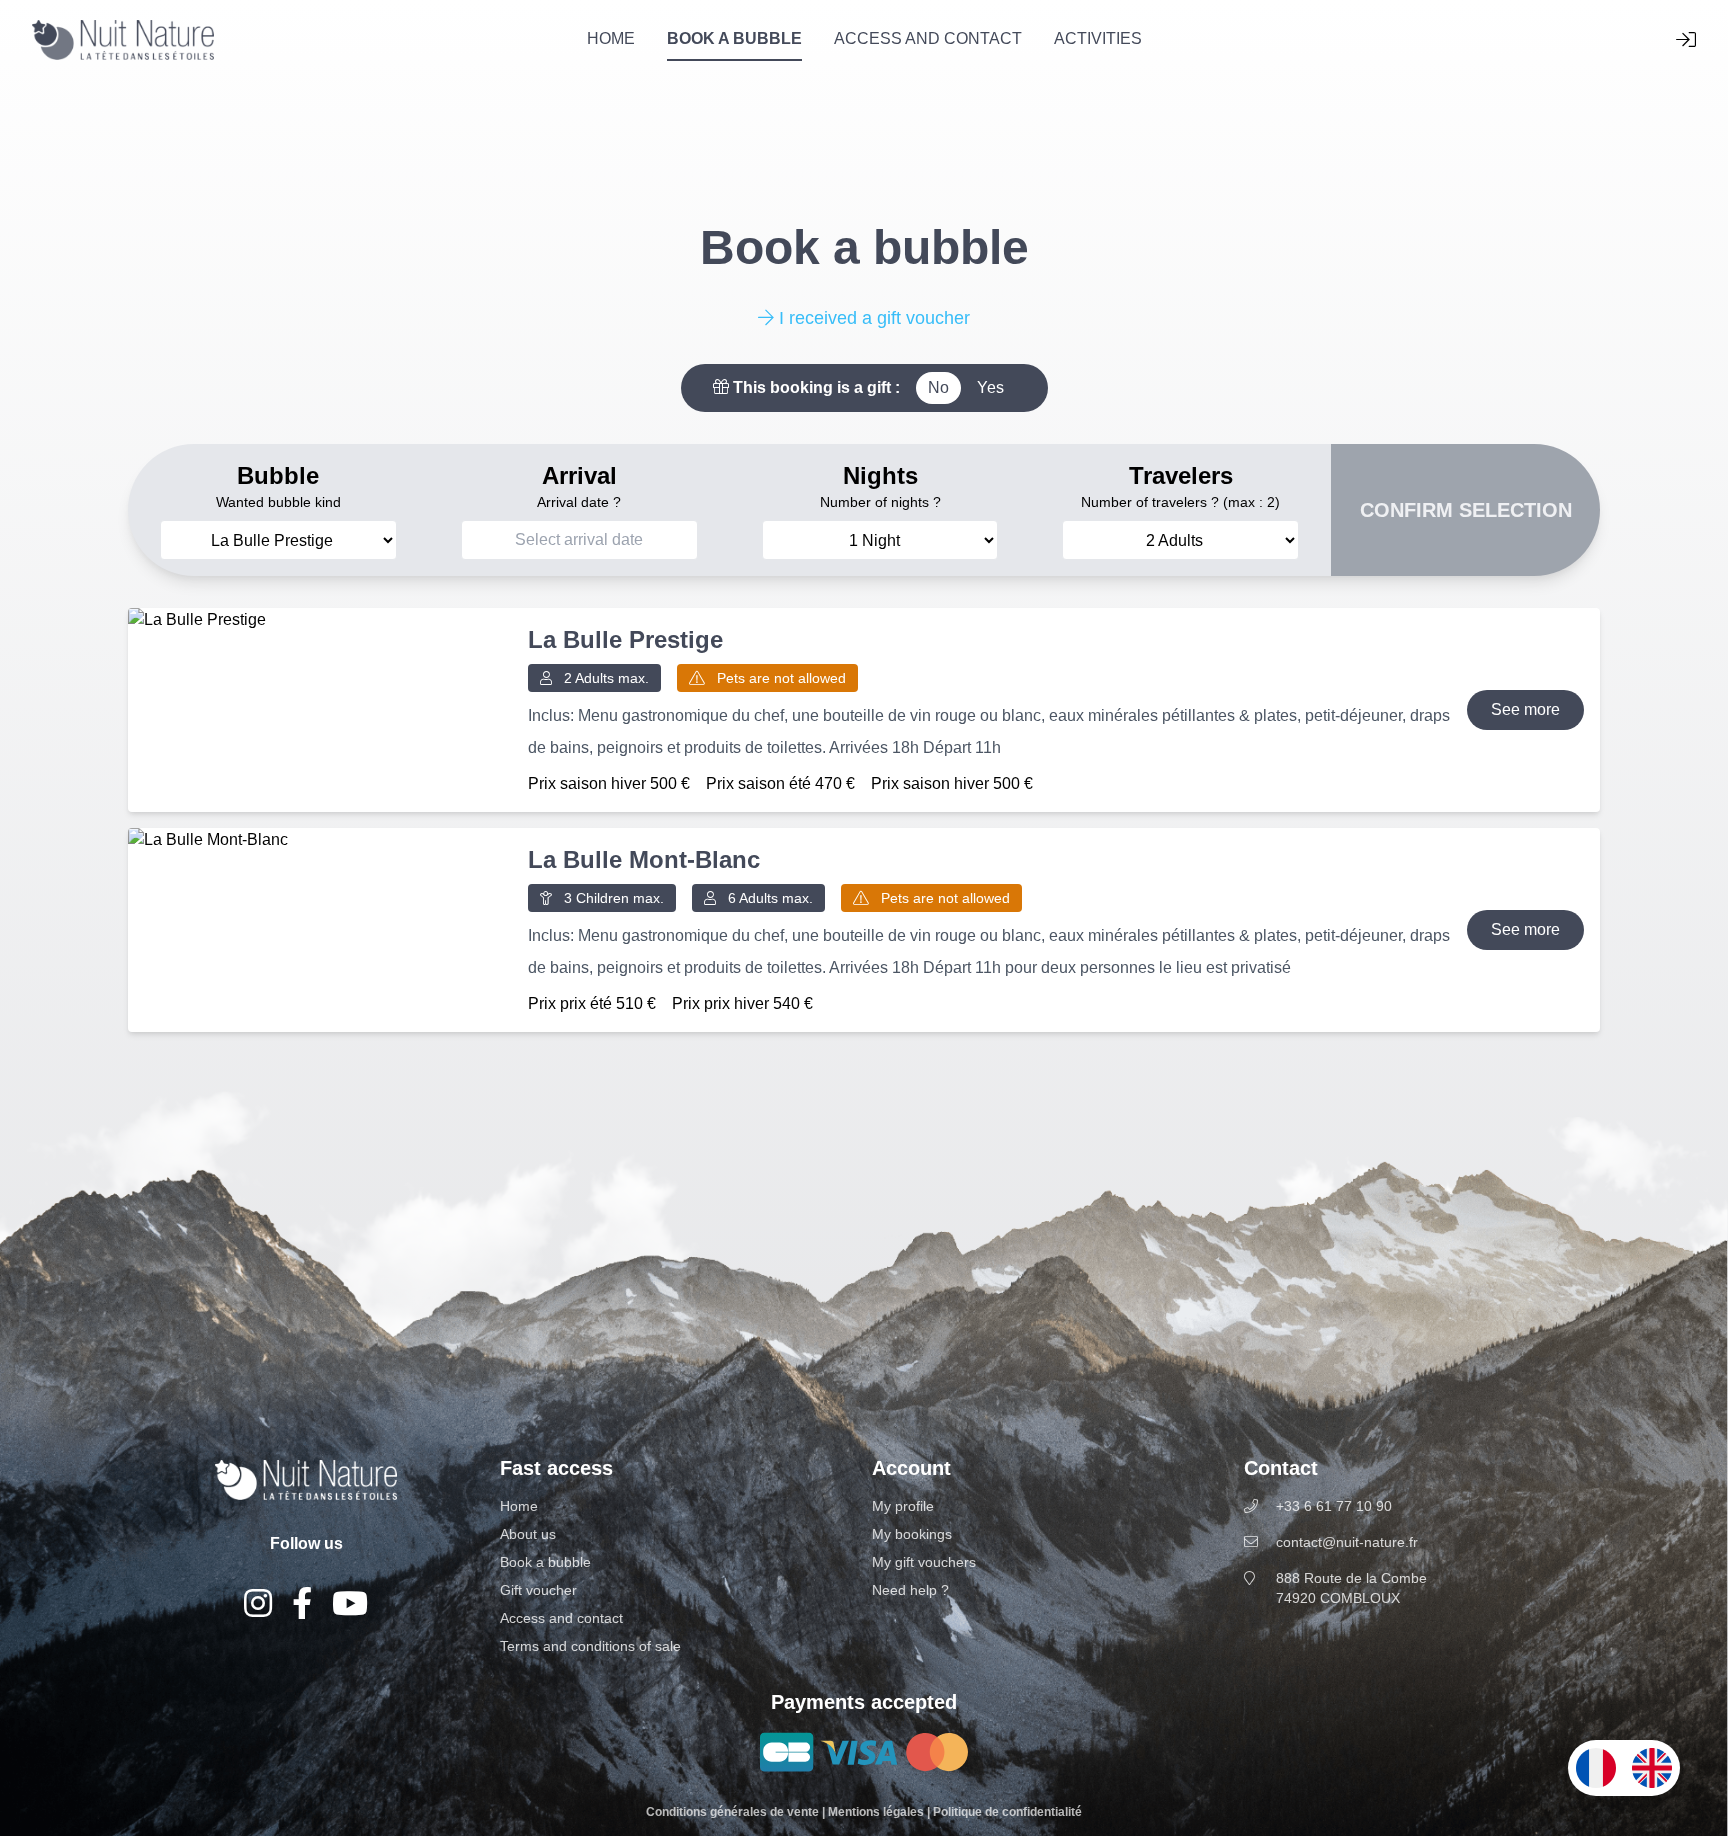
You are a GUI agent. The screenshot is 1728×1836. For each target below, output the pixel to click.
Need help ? (910, 1590)
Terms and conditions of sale (590, 1646)
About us (528, 1534)
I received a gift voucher (872, 318)
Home (611, 38)
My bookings (912, 1534)
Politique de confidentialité (1007, 1812)
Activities (1098, 38)
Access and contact (928, 38)
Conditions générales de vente (734, 1812)
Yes (990, 387)
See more (1525, 709)
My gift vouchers (924, 1562)
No (938, 387)
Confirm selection (1466, 510)
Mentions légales (877, 1812)
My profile (903, 1506)
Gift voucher (538, 1590)
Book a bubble (734, 38)
